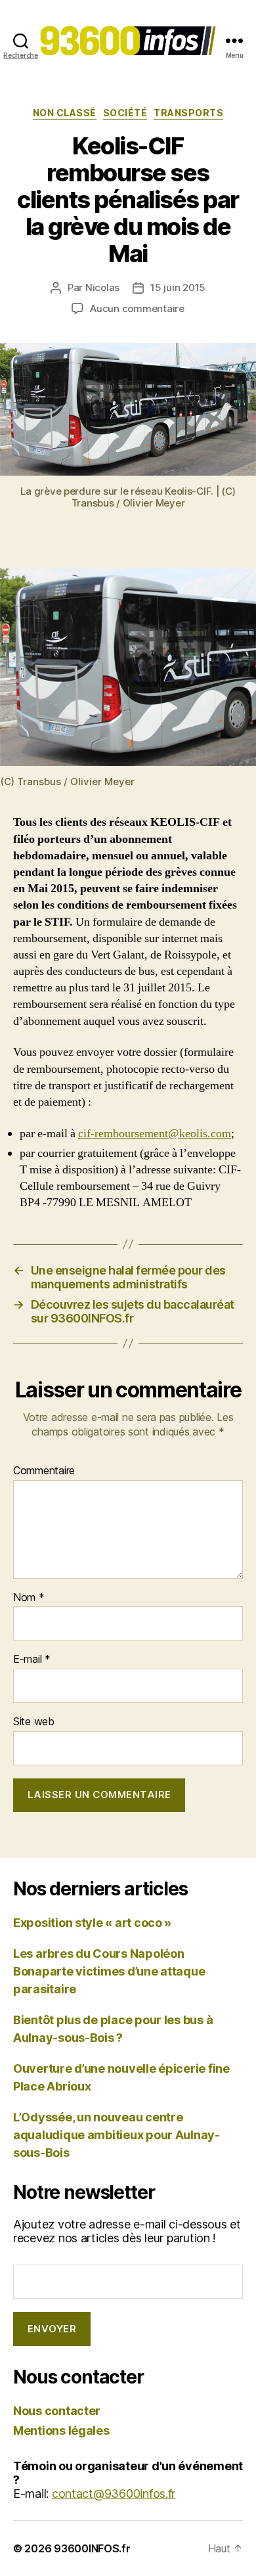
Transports (188, 113)
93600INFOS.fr (92, 2548)
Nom (29, 1598)
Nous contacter (57, 2411)
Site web (34, 1722)
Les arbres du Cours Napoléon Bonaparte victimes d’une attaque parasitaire (109, 1971)
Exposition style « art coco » (92, 1923)
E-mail (32, 1660)
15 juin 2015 (178, 287)
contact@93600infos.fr (114, 2494)
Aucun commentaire (137, 308)
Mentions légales (61, 2430)
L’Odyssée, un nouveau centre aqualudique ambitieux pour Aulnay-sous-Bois (117, 2135)
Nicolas (102, 287)
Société (125, 113)
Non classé (65, 113)
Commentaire (44, 1471)
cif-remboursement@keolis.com (155, 1134)
